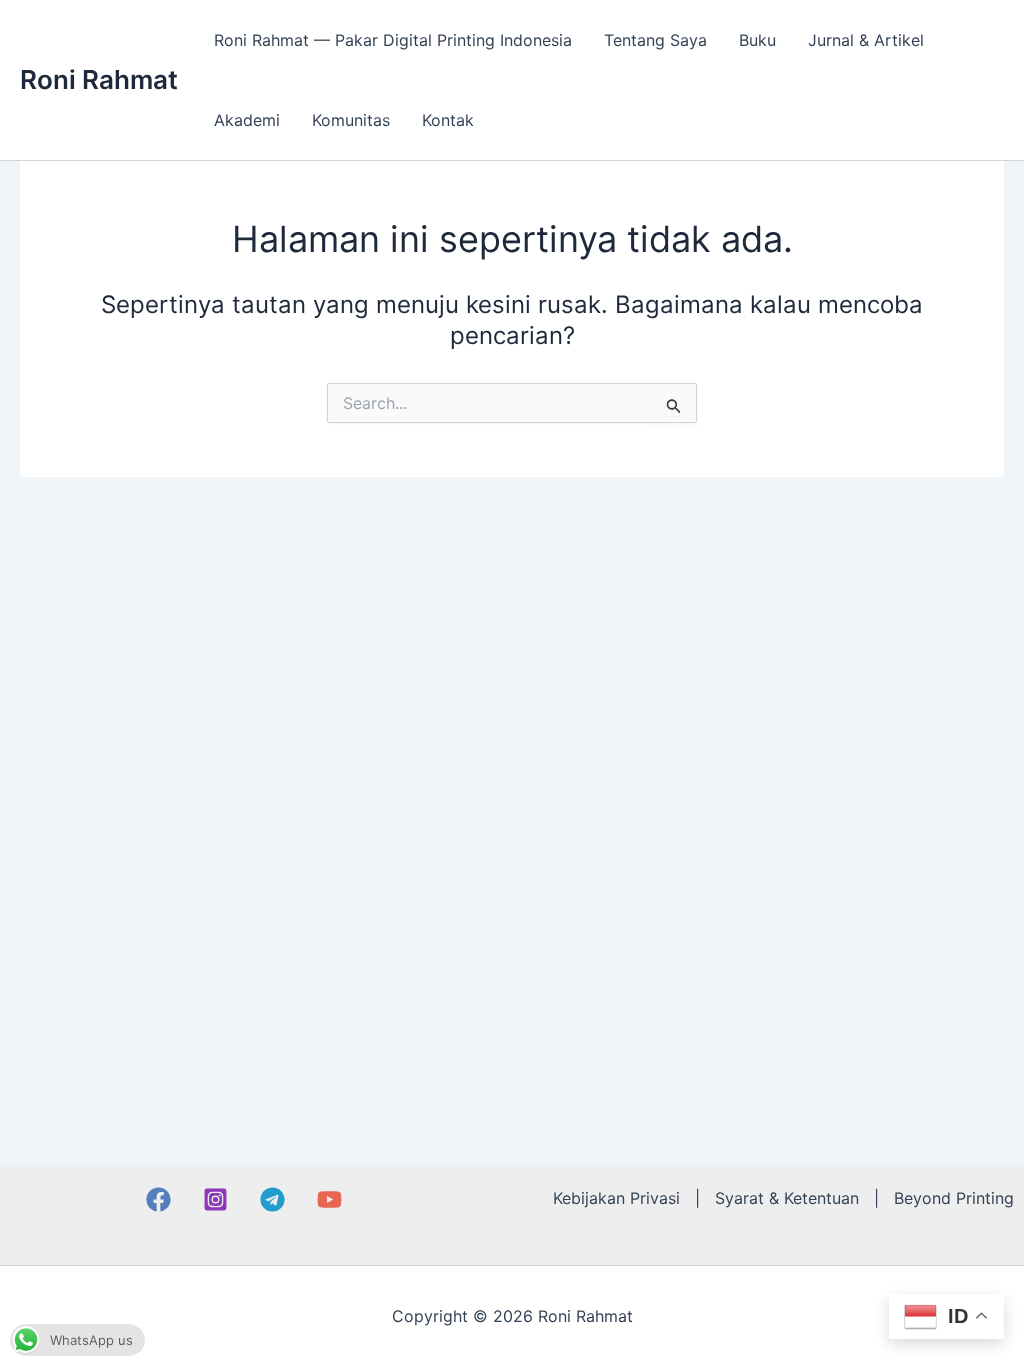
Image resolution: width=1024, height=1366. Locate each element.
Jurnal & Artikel (866, 40)
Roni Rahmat (99, 79)
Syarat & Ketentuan (787, 1198)
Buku (757, 40)
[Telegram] (272, 1199)
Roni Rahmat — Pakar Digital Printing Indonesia (393, 40)
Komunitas (351, 120)
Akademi (247, 120)
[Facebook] (158, 1199)
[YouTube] (329, 1199)
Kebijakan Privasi (616, 1198)
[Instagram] (215, 1199)
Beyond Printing (954, 1198)
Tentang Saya (655, 40)
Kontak (448, 120)
